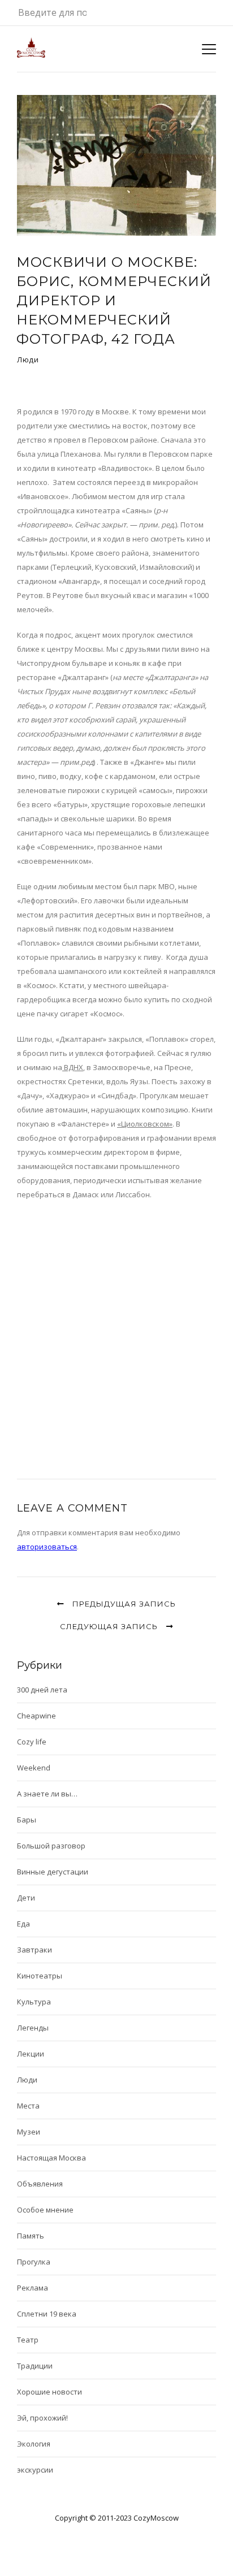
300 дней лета (42, 1690)
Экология (34, 2444)
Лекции (31, 2054)
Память (31, 2236)
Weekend (34, 1768)
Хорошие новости (49, 2392)
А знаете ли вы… (47, 1794)
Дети (26, 1898)
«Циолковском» (145, 1124)
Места (28, 2106)
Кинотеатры (40, 1976)
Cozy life (32, 1742)
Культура (34, 2002)
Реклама (33, 2288)
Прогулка (34, 2262)
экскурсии (35, 2470)
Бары (27, 1820)
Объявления (40, 2184)
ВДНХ (73, 1067)
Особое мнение (45, 2210)
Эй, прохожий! (42, 2418)
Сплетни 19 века (47, 2314)
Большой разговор (51, 1846)
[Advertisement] (116, 1330)
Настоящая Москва (51, 2158)
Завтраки (34, 1950)
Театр (28, 2340)
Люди (28, 360)
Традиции (35, 2366)
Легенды (33, 2028)
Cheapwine (36, 1716)
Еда (23, 1924)
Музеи (29, 2132)
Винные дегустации (53, 1872)
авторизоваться (47, 1547)
